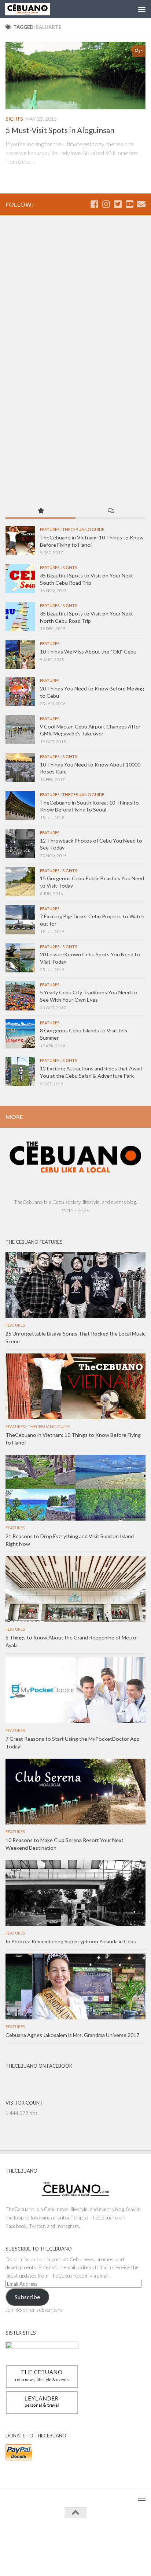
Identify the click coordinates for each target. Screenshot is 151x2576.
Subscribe (27, 2297)
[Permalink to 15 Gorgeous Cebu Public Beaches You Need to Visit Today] (20, 882)
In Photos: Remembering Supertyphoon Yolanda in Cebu (71, 1941)
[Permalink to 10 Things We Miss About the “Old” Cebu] (20, 655)
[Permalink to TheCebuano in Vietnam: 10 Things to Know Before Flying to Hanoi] (20, 541)
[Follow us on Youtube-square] (129, 204)
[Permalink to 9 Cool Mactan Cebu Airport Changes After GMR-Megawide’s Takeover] (20, 730)
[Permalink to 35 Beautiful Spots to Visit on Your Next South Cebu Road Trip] (20, 579)
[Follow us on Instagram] (106, 204)
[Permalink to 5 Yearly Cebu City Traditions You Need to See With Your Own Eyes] (20, 996)
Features (50, 529)
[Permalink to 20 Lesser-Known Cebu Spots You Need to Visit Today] (20, 958)
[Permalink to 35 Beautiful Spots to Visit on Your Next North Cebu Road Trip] (20, 617)
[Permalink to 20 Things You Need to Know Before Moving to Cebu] (20, 692)
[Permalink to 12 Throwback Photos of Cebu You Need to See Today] (20, 844)
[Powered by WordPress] (52, 2539)
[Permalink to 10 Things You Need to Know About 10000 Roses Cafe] (20, 768)
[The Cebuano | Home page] (35, 9)
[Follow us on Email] (141, 204)
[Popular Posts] (40, 511)
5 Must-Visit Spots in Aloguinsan (60, 130)
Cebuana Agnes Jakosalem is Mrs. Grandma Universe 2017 (72, 2035)
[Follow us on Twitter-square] (118, 204)
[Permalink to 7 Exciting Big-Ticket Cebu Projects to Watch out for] (20, 920)
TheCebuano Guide (83, 529)
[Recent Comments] (111, 511)
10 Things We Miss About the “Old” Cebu (88, 651)
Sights (14, 119)
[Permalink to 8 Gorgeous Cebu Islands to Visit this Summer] (20, 1034)
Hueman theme (109, 2539)
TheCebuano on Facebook (39, 2066)
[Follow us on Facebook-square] (94, 204)
